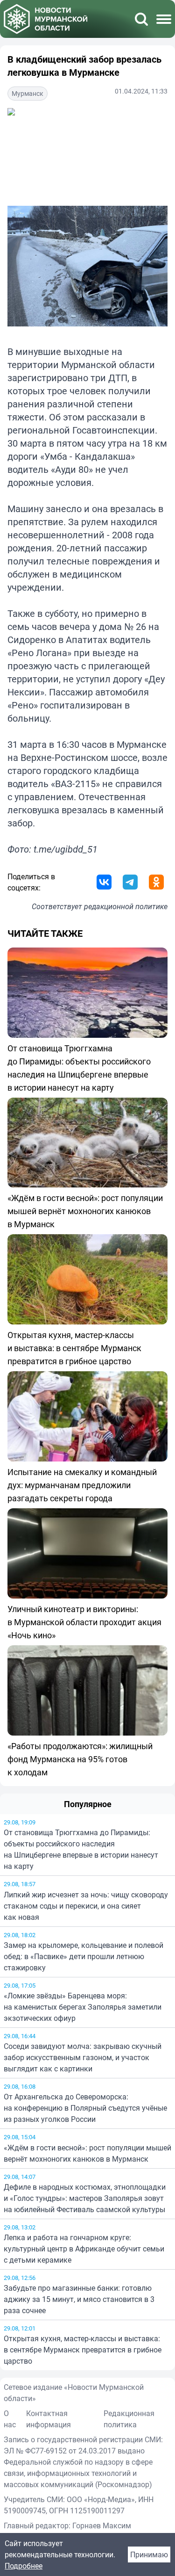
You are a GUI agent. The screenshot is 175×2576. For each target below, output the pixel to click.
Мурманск (28, 93)
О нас (10, 2419)
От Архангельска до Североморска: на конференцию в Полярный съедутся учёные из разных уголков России (85, 2108)
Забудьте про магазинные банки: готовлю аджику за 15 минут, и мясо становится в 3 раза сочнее (79, 2299)
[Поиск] (141, 19)
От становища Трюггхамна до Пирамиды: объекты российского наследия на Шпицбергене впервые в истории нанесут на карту (81, 1849)
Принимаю (149, 2554)
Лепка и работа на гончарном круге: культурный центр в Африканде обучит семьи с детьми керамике (84, 2249)
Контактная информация (49, 2419)
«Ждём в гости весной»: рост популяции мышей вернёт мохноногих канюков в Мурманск (87, 2153)
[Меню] (164, 19)
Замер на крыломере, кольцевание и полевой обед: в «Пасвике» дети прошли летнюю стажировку (84, 1956)
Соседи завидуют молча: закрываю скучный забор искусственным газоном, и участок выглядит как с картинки (83, 2057)
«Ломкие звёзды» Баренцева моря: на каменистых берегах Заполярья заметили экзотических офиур (83, 2007)
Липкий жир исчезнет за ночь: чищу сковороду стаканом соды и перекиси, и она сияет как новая (86, 1906)
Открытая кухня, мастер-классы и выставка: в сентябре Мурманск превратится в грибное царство (83, 2350)
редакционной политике (126, 906)
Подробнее (24, 2566)
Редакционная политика (129, 2419)
